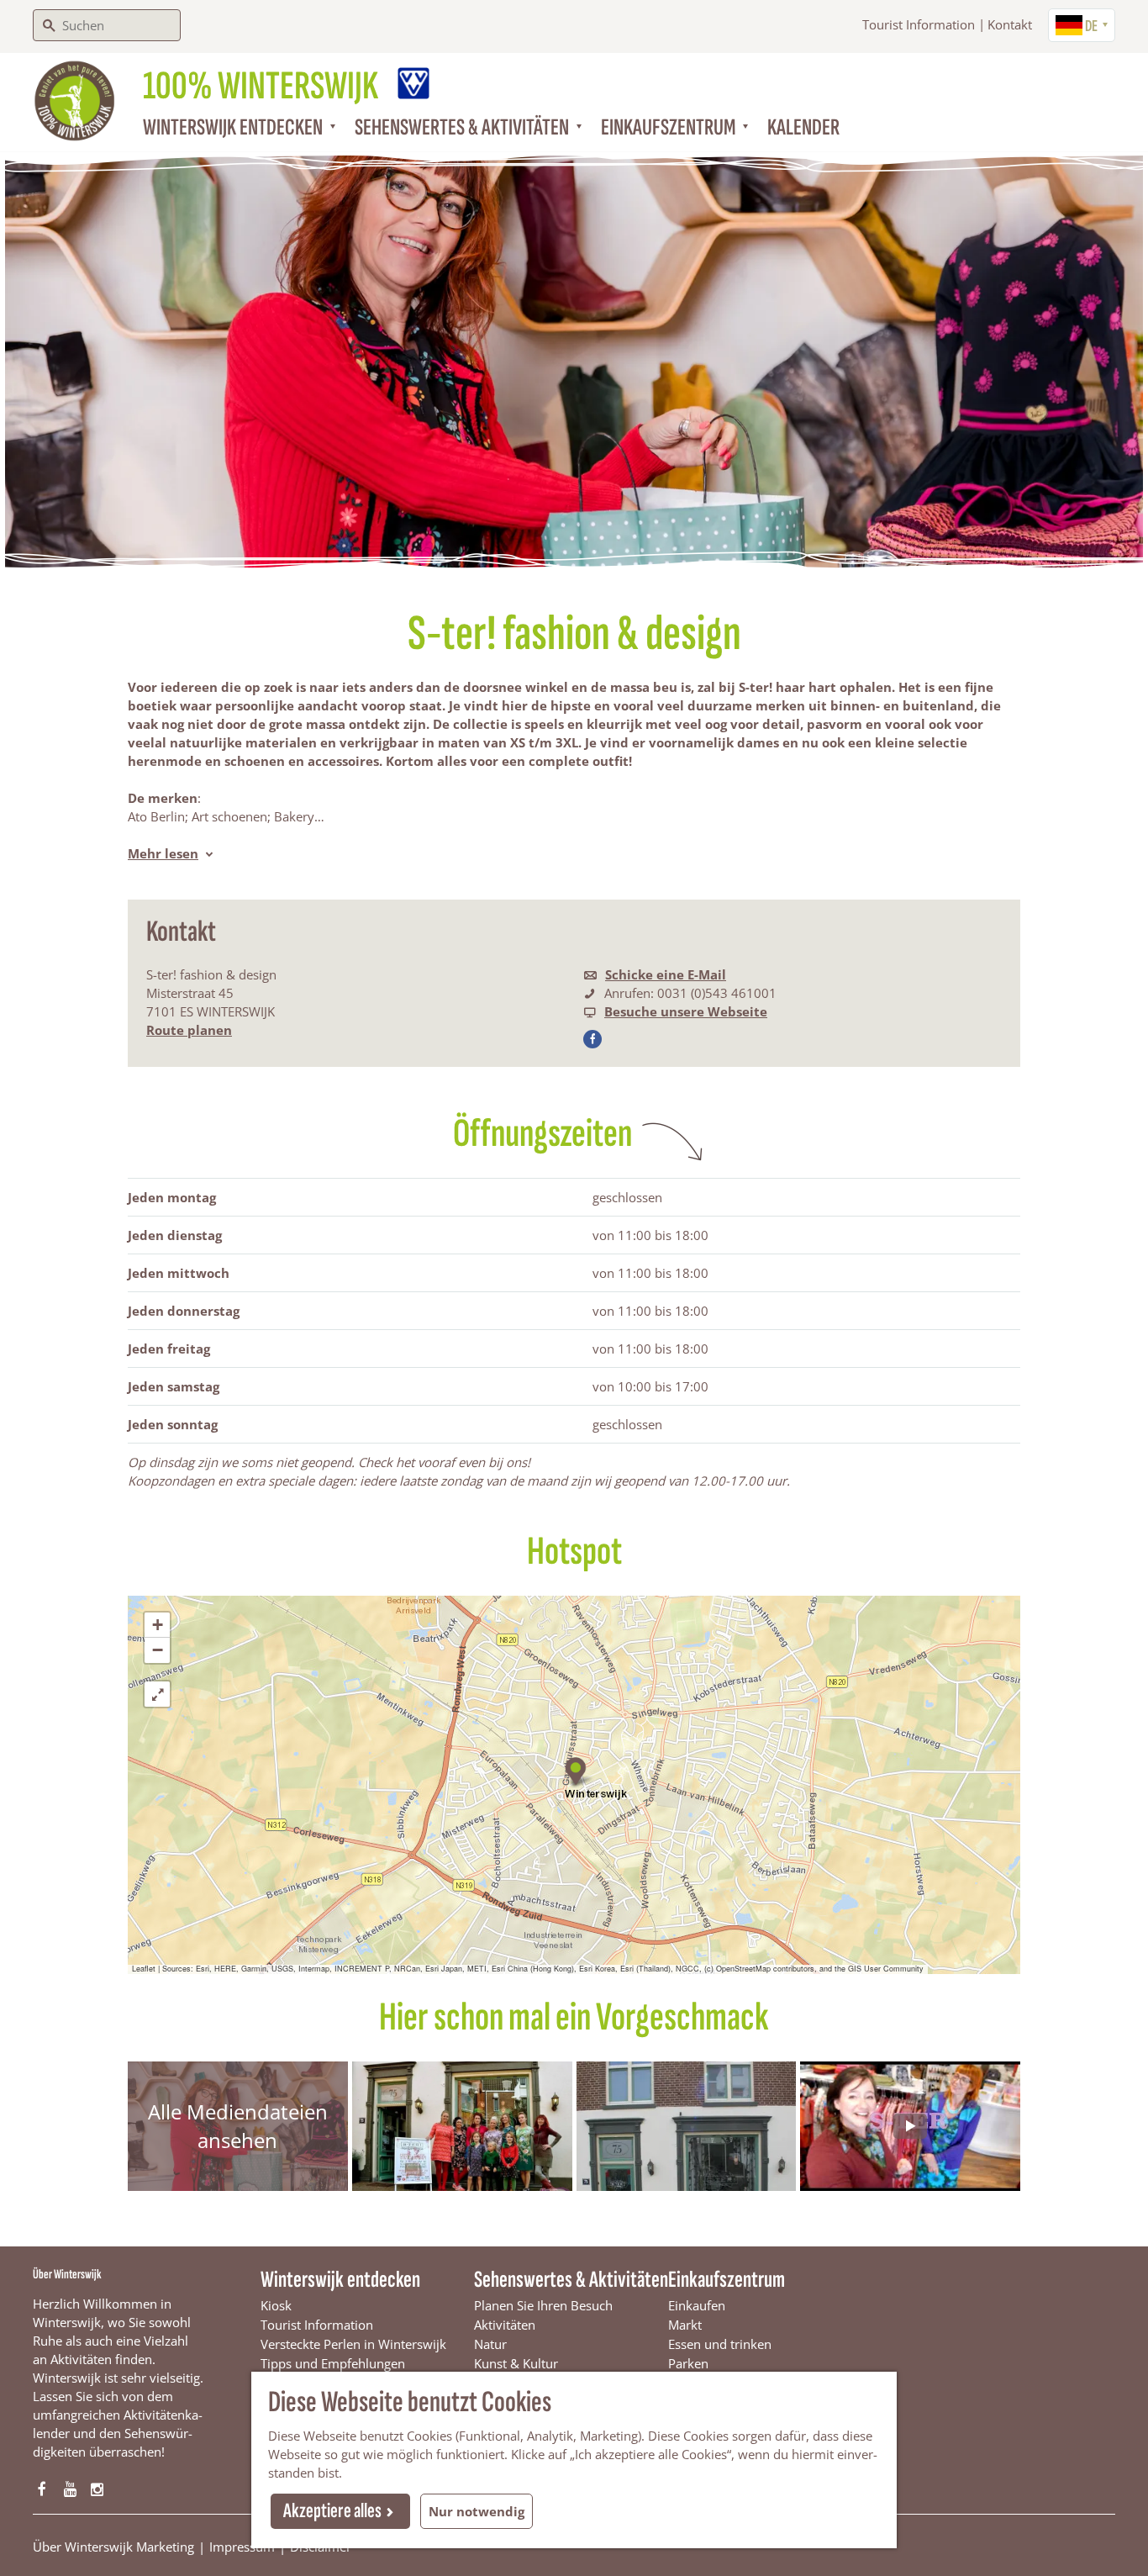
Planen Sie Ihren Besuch (543, 2305)
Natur (490, 2344)
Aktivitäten (505, 2325)
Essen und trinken (720, 2344)
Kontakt (1010, 24)
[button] (574, 1768)
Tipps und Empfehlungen (333, 2363)
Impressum (242, 2547)
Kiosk (276, 2305)
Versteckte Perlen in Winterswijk (353, 2344)
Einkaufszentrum (727, 2280)
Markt (685, 2325)
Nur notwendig (477, 2511)
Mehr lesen (163, 853)
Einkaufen (697, 2305)
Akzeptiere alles (332, 2511)
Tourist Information (919, 24)
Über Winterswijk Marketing (113, 2547)
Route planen (189, 1030)
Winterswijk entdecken (340, 2280)
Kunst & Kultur (516, 2363)
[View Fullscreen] (157, 1694)
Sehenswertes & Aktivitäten (571, 2280)
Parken (688, 2363)
